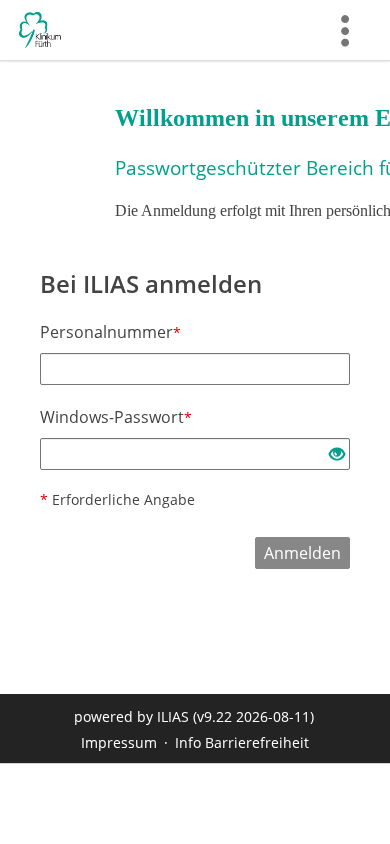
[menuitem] (345, 30)
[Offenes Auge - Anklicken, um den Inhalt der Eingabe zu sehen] (337, 455)
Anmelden (302, 553)
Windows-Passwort (116, 417)
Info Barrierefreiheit (242, 742)
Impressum (119, 742)
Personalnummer (110, 332)
